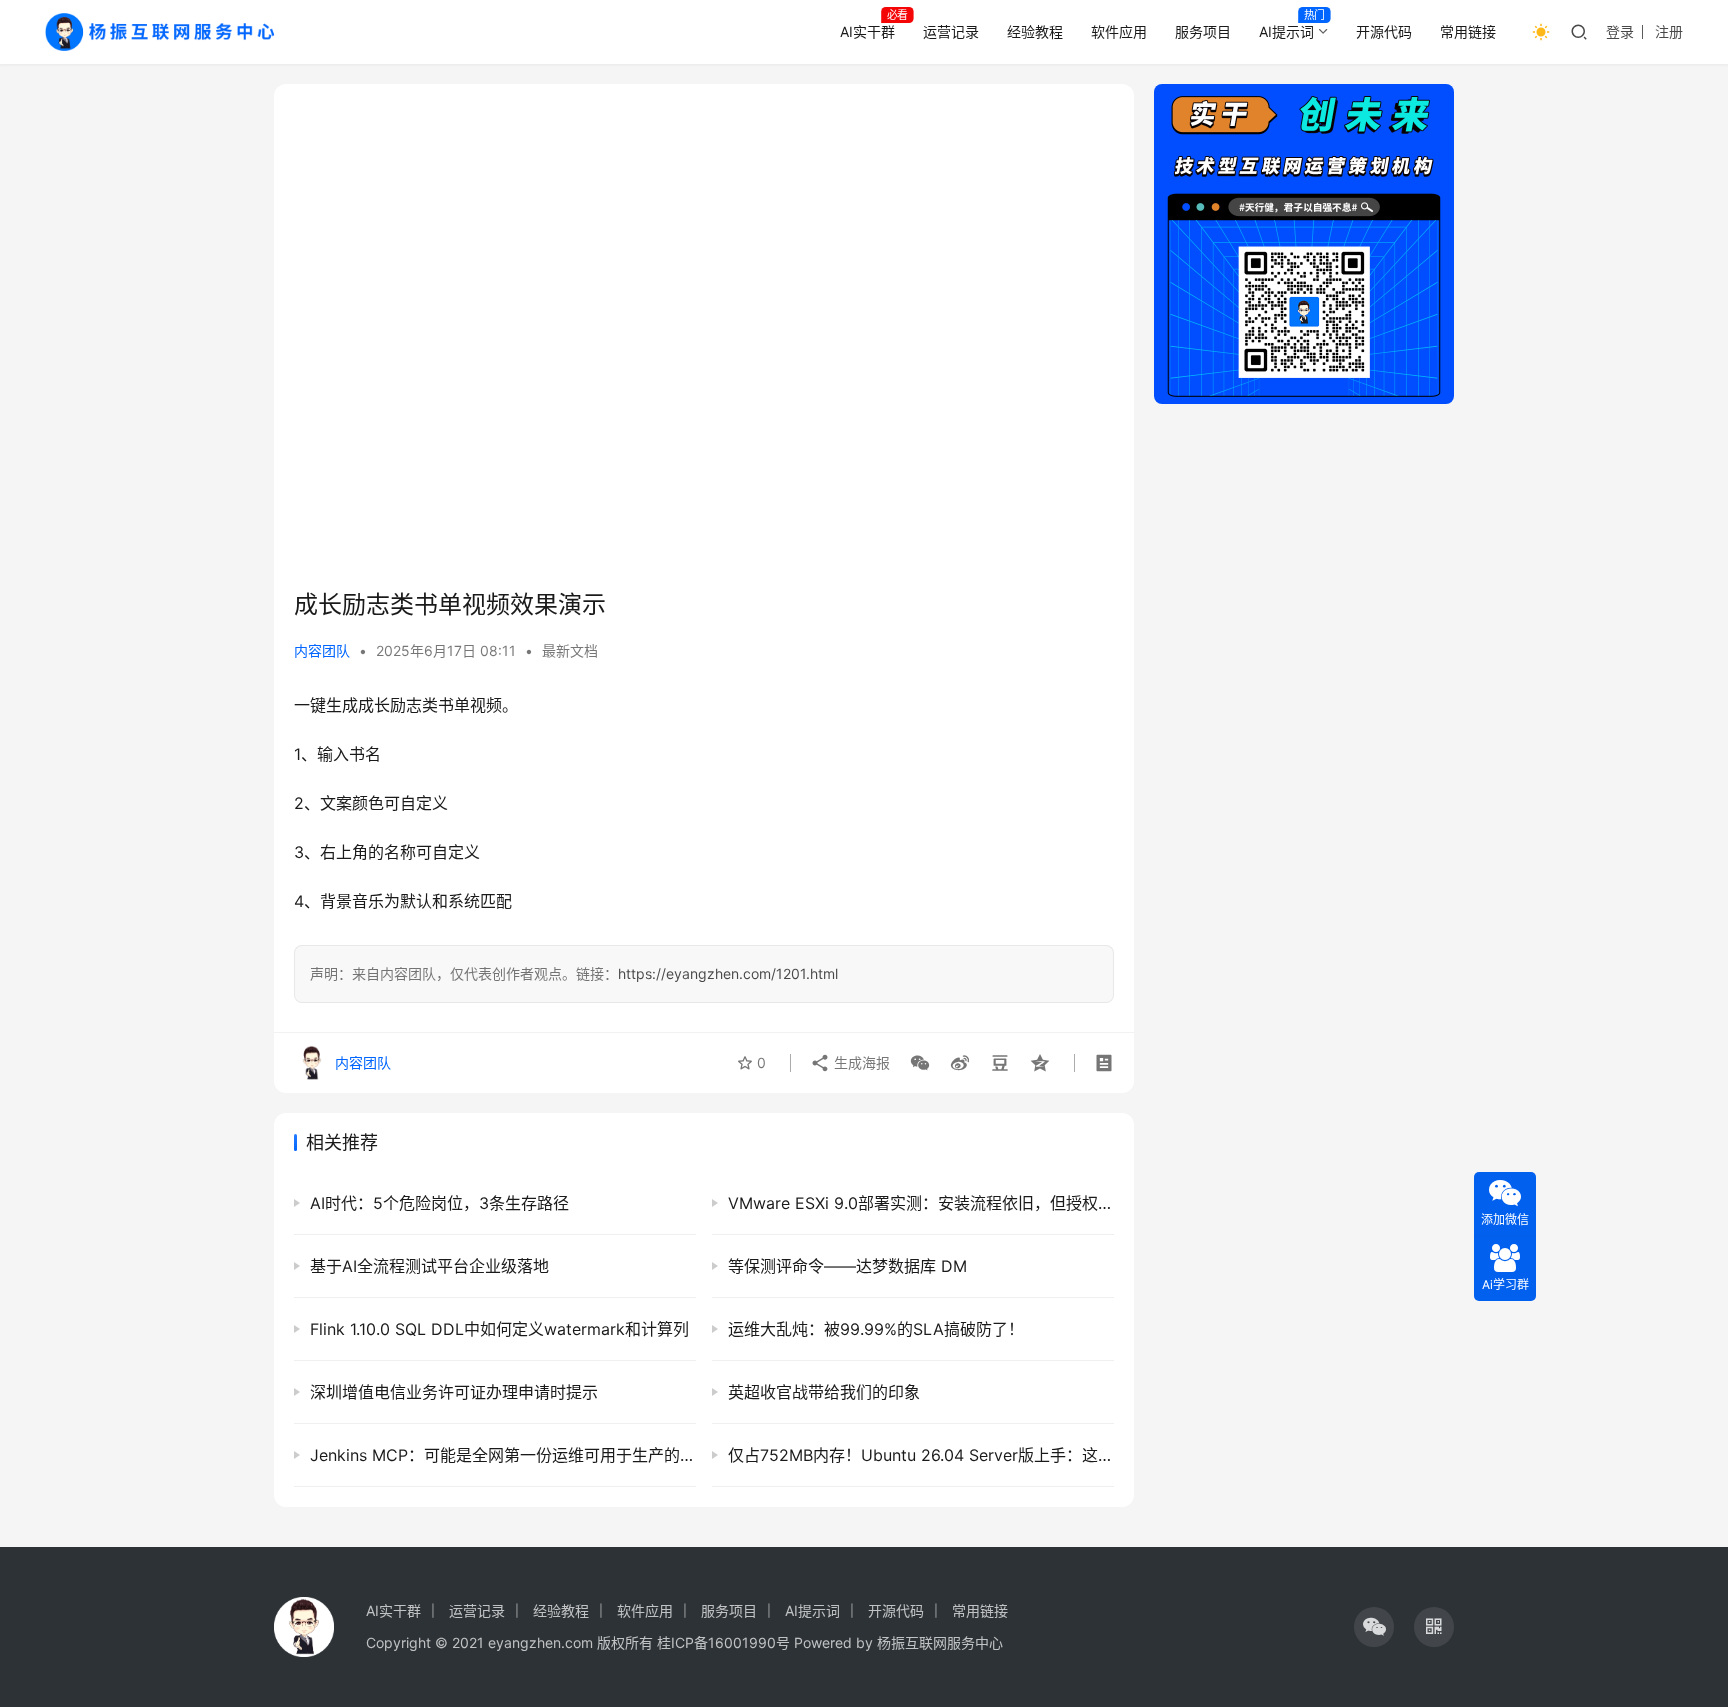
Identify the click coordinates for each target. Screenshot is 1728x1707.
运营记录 (951, 31)
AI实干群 (867, 31)
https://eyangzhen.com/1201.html (728, 973)
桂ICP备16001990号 (723, 1642)
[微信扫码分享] (920, 1063)
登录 (1620, 31)
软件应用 (1119, 31)
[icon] (1374, 1627)
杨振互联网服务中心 (940, 1642)
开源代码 (1384, 31)
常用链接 (1468, 31)
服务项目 (1203, 31)
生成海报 (860, 1062)
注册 (1669, 31)
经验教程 (1035, 31)
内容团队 (322, 650)
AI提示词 (1286, 31)
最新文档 (570, 650)
